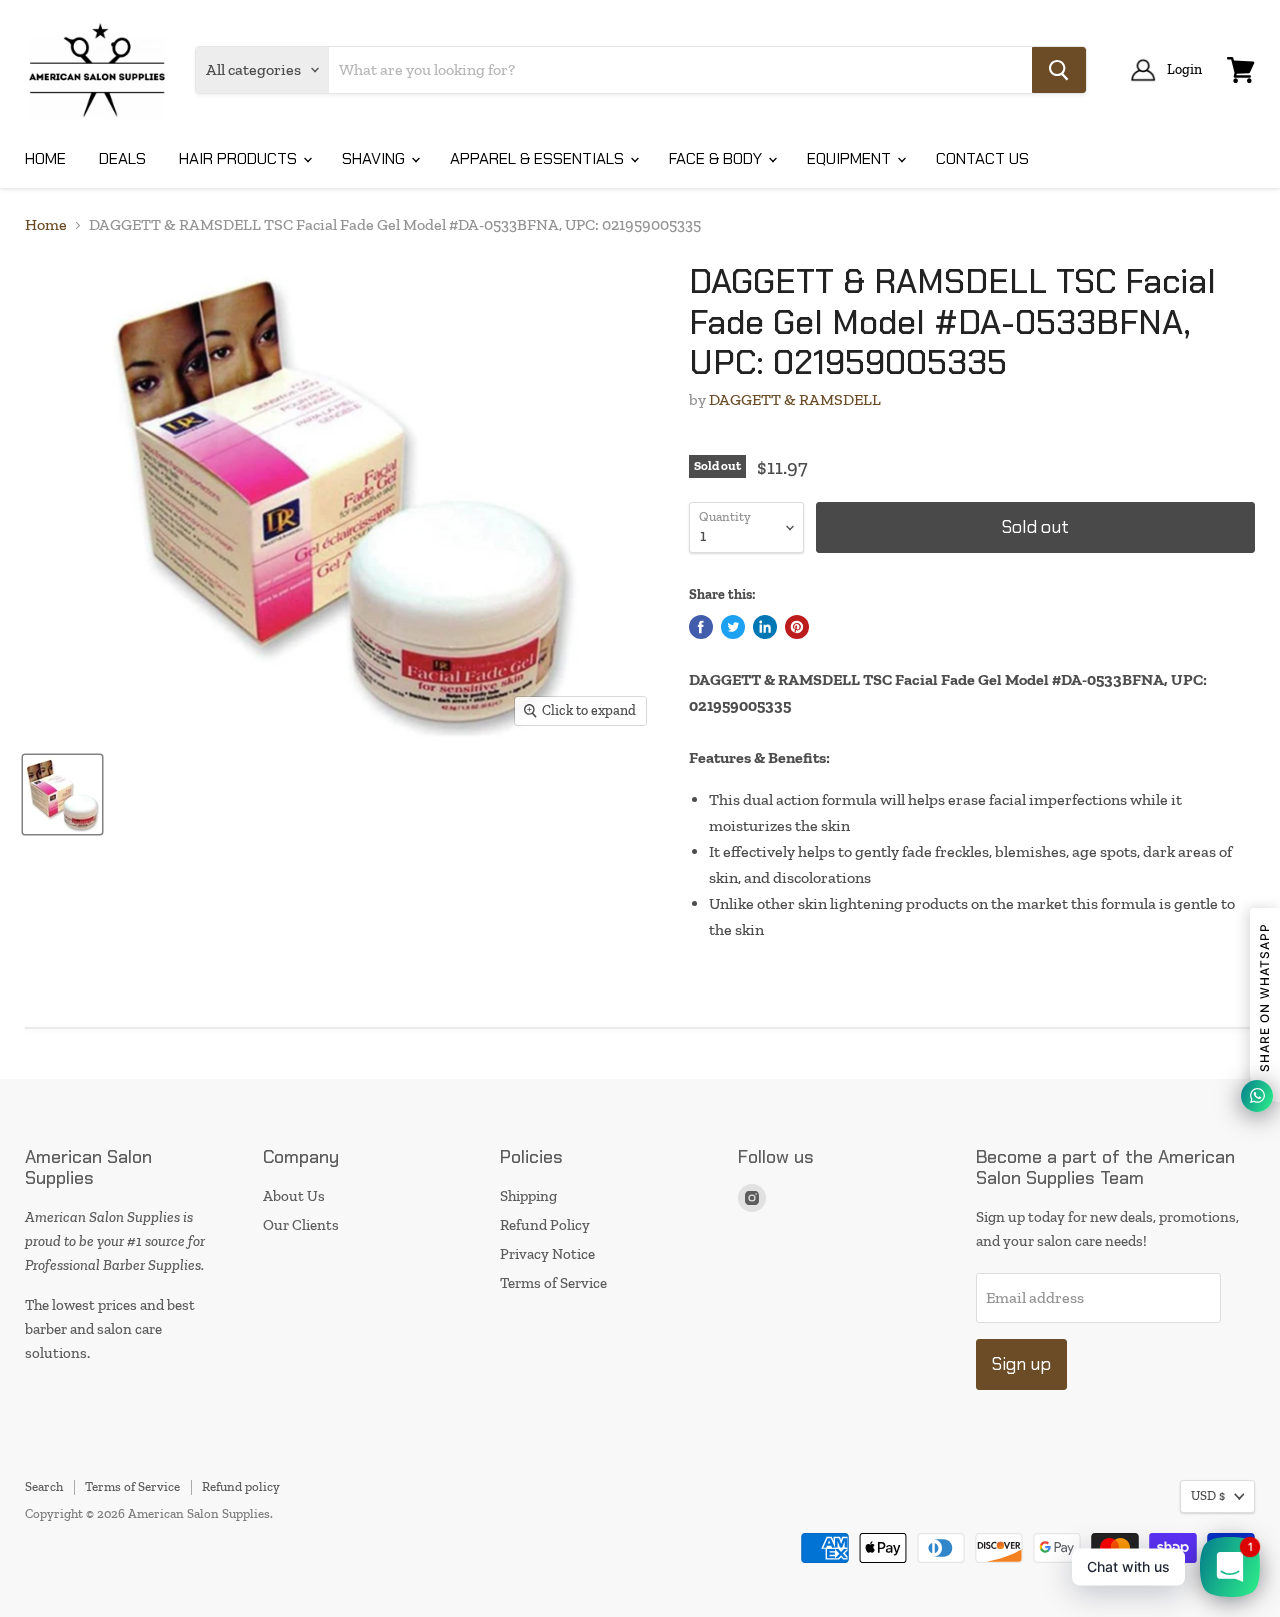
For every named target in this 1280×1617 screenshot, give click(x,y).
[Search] (1059, 70)
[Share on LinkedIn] (765, 627)
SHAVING (375, 158)
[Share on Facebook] (701, 627)
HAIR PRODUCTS (240, 158)
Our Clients (301, 1225)
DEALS (122, 158)
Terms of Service (553, 1283)
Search (44, 1486)
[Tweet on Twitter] (733, 627)
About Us (294, 1196)
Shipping (528, 1196)
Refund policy (241, 1486)
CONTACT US (982, 158)
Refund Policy (545, 1225)
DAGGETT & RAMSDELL (795, 399)
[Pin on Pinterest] (797, 627)
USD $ (1208, 1495)
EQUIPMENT (851, 158)
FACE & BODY (717, 158)
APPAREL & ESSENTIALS (539, 158)
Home (46, 225)
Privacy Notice (547, 1254)
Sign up (1021, 1364)
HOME (45, 158)
